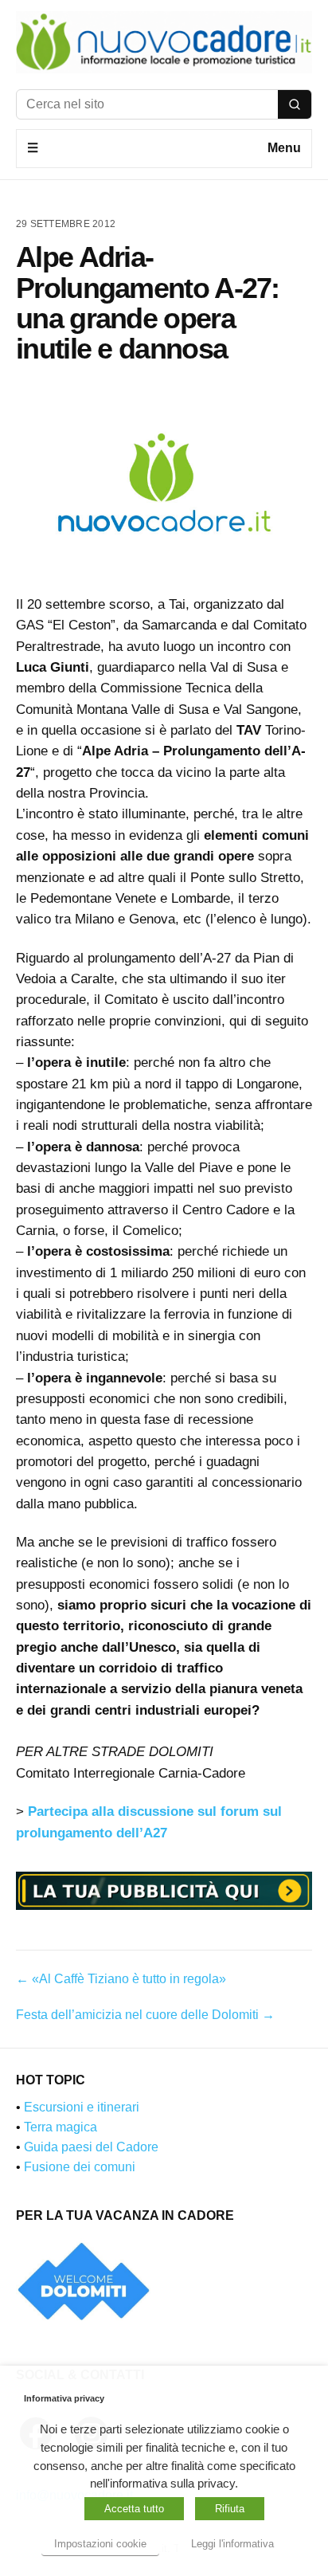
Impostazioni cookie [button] (100, 2544)
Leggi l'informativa (232, 2544)
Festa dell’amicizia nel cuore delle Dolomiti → (145, 2015)
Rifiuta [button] (230, 2509)
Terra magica (61, 2127)
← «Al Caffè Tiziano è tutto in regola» (121, 1979)
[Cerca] (295, 104)
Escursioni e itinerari (82, 2107)
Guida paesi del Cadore (91, 2147)
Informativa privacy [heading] (64, 2398)
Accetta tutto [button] (134, 2509)
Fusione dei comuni (80, 2167)
